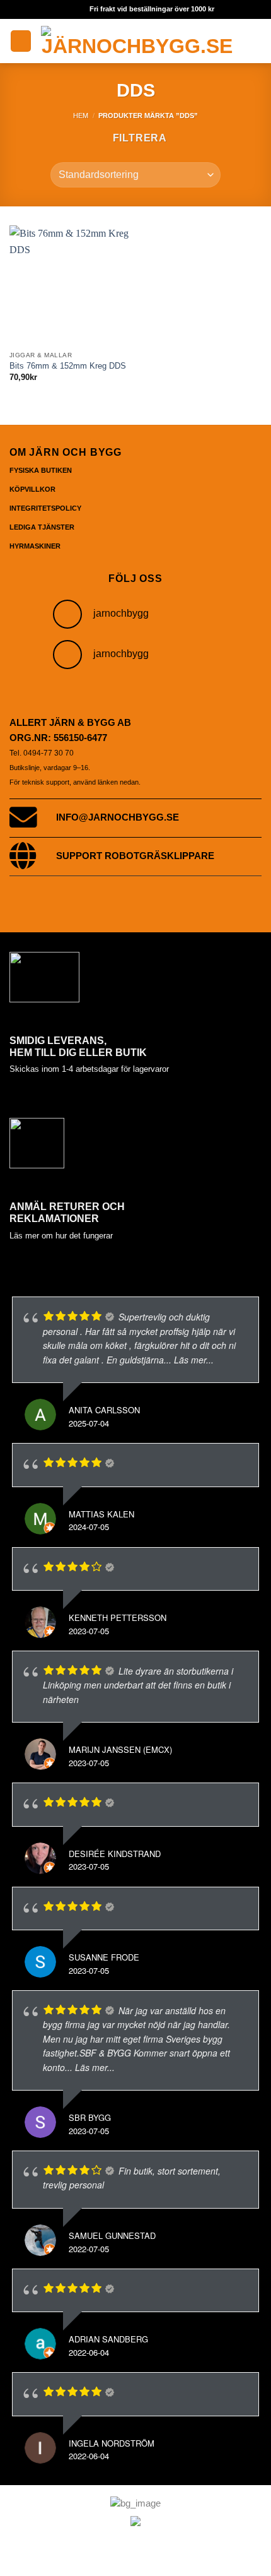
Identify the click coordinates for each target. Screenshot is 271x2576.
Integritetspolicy (45, 508)
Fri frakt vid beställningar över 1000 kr (152, 9)
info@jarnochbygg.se (118, 817)
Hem (81, 116)
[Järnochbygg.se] (137, 41)
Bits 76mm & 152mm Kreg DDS (68, 366)
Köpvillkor (32, 489)
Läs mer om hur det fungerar (61, 1236)
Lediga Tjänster (42, 527)
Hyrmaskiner (35, 546)
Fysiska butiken (41, 470)
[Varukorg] (255, 41)
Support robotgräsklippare (135, 856)
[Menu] (21, 41)
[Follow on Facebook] (67, 655)
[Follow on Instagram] (67, 614)
